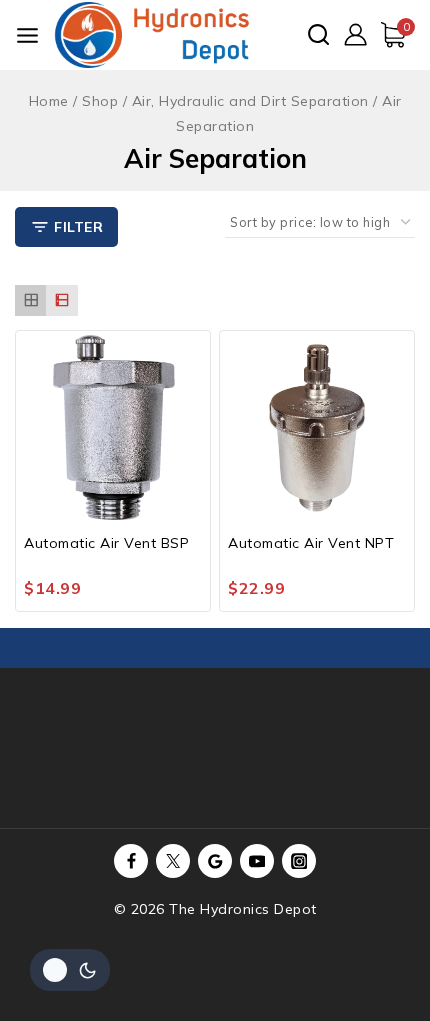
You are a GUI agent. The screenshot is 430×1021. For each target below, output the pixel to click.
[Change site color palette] (70, 970)
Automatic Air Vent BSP (106, 543)
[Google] (215, 861)
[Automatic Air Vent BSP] (113, 428)
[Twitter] (173, 861)
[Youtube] (257, 861)
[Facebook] (131, 861)
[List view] (61, 300)
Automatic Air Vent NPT (311, 543)
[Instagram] (299, 861)
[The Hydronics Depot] (152, 35)
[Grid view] (30, 300)
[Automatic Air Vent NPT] (317, 428)
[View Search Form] (318, 34)
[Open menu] (27, 35)
